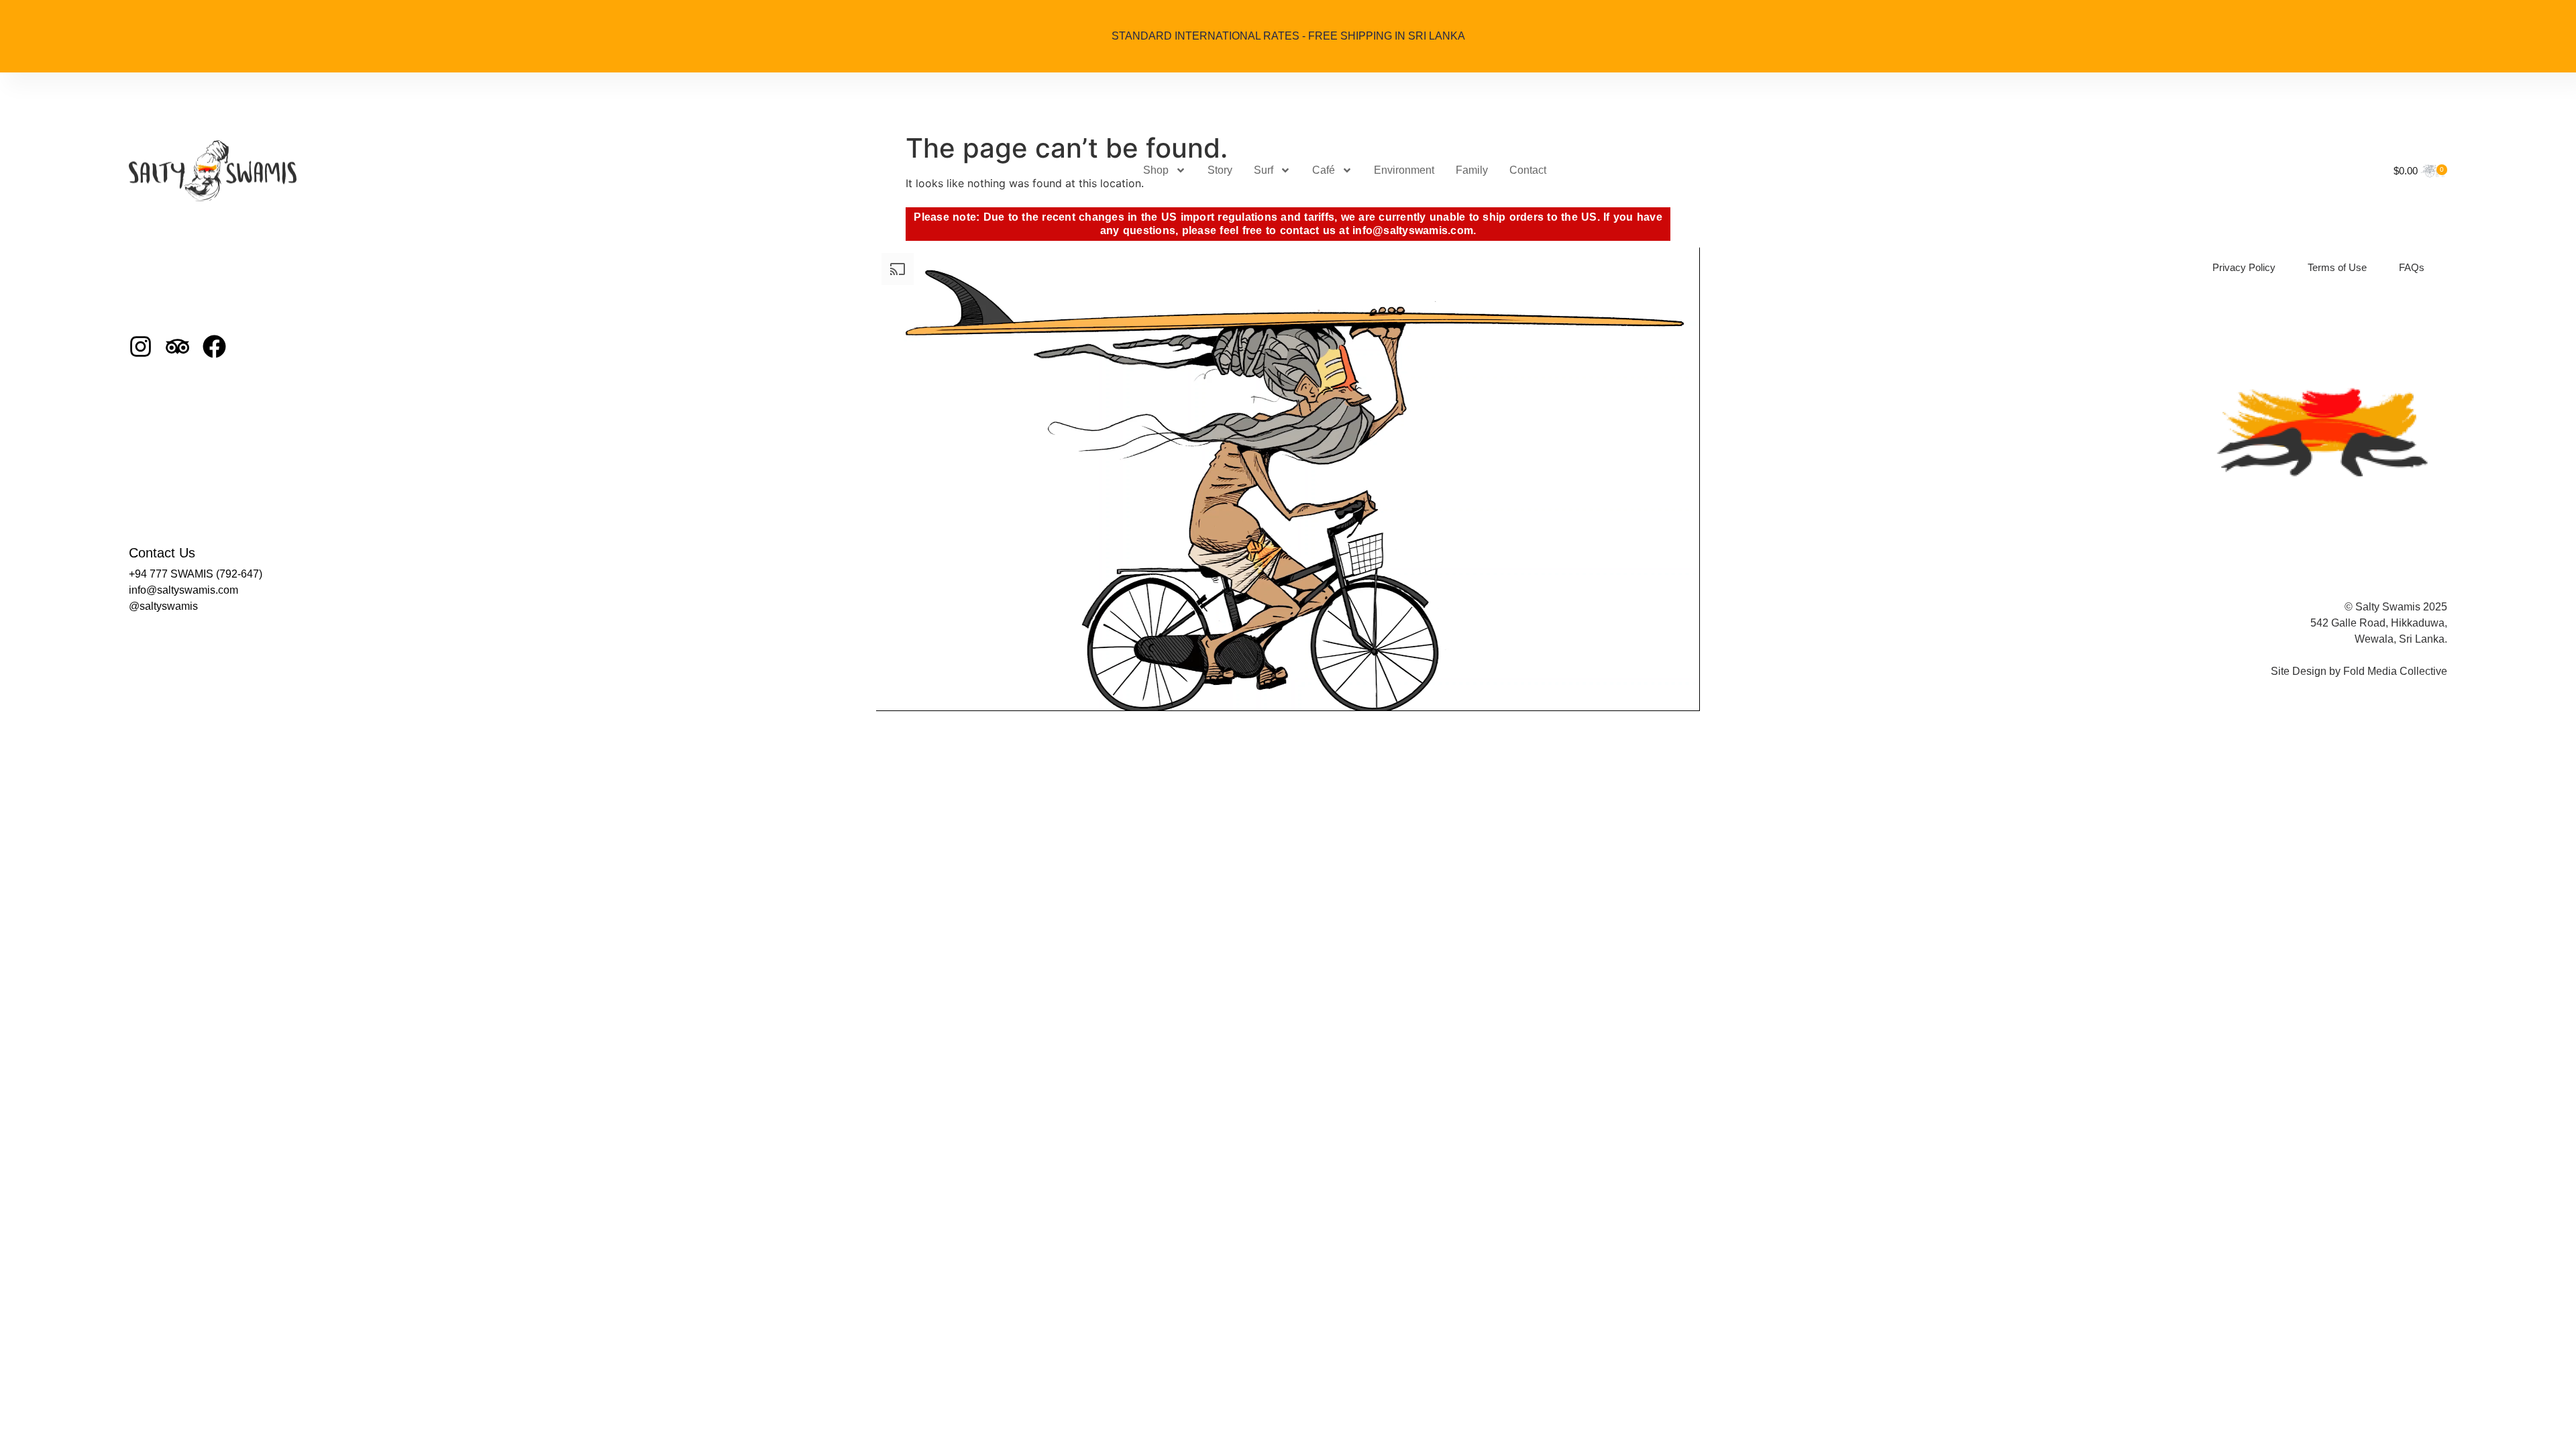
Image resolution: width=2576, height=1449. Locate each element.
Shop (1156, 170)
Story (1220, 170)
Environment (1404, 170)
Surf (1264, 170)
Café (1324, 170)
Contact (1528, 170)
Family (1472, 170)
